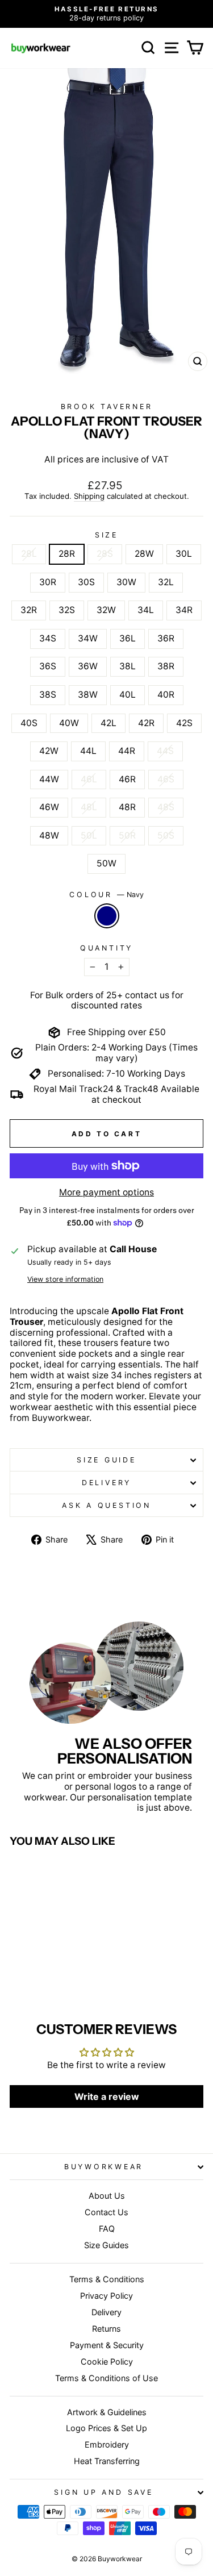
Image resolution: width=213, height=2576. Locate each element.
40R (166, 695)
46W (49, 807)
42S (184, 723)
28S (105, 554)
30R (48, 582)
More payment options (106, 1193)
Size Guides (106, 2245)
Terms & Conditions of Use (106, 2378)
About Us (107, 2196)
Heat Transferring (107, 2461)
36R (166, 638)
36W (88, 666)
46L (89, 779)
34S (48, 638)
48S (166, 807)
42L (108, 723)
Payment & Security (107, 2345)
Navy (107, 916)
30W (126, 582)
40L (128, 695)
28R (67, 554)
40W (69, 723)
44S (165, 751)
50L (89, 835)
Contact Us (106, 2212)
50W (106, 863)
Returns (106, 2329)
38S (48, 695)
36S (48, 666)
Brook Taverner (107, 407)
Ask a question (106, 1505)
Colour (106, 895)
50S (166, 835)
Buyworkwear (104, 2167)
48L (89, 807)
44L (88, 751)
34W (88, 638)
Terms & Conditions (107, 2279)
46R (127, 779)
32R (29, 610)
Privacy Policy (106, 2296)
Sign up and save (103, 2492)
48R (127, 807)
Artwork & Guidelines (107, 2412)
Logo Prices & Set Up (106, 2428)
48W (49, 835)
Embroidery (107, 2444)
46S (166, 779)
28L (29, 554)
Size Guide (106, 1460)
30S (86, 582)
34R (184, 610)
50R (127, 835)
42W (49, 751)
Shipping (89, 496)
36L (128, 638)
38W (88, 695)
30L (184, 554)
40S (29, 723)
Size (106, 535)
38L (128, 666)
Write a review (107, 2096)
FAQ (107, 2229)
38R (166, 666)
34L (146, 610)
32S (67, 610)
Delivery (106, 1483)
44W (49, 779)
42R (146, 723)
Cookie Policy (107, 2362)
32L (166, 582)
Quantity (106, 948)
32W (106, 610)
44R (127, 751)
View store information (65, 1279)
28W (144, 554)
